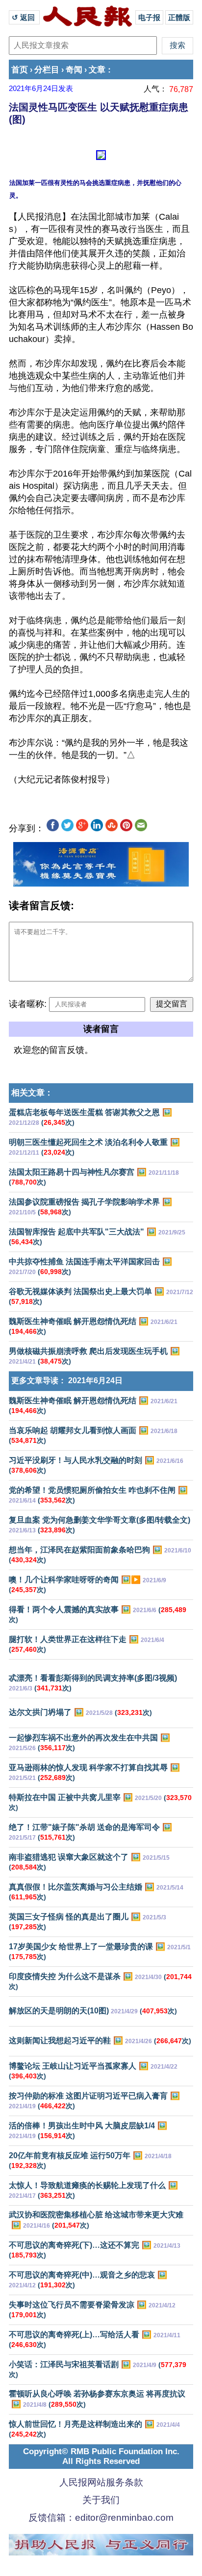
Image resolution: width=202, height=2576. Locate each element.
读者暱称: (28, 1004)
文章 (97, 70)
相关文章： (32, 1093)
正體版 (179, 17)
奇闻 (74, 70)
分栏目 (47, 70)
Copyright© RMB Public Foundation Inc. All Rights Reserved (101, 2456)
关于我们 (101, 2500)
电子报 (149, 17)
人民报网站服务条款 (101, 2482)
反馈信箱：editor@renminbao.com (101, 2518)
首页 (20, 70)
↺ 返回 (24, 17)
